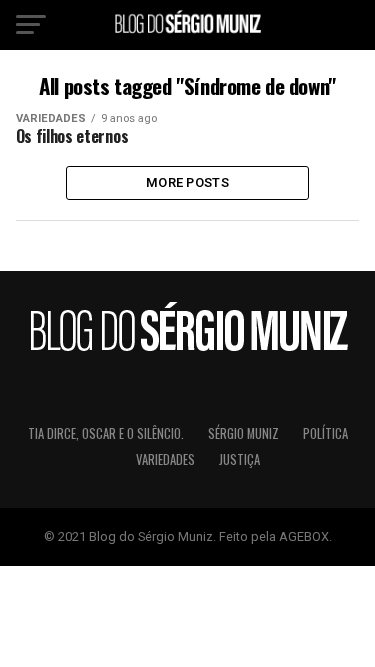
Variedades (165, 459)
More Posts (187, 182)
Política (325, 433)
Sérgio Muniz (243, 433)
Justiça (239, 459)
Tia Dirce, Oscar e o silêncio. (106, 433)
